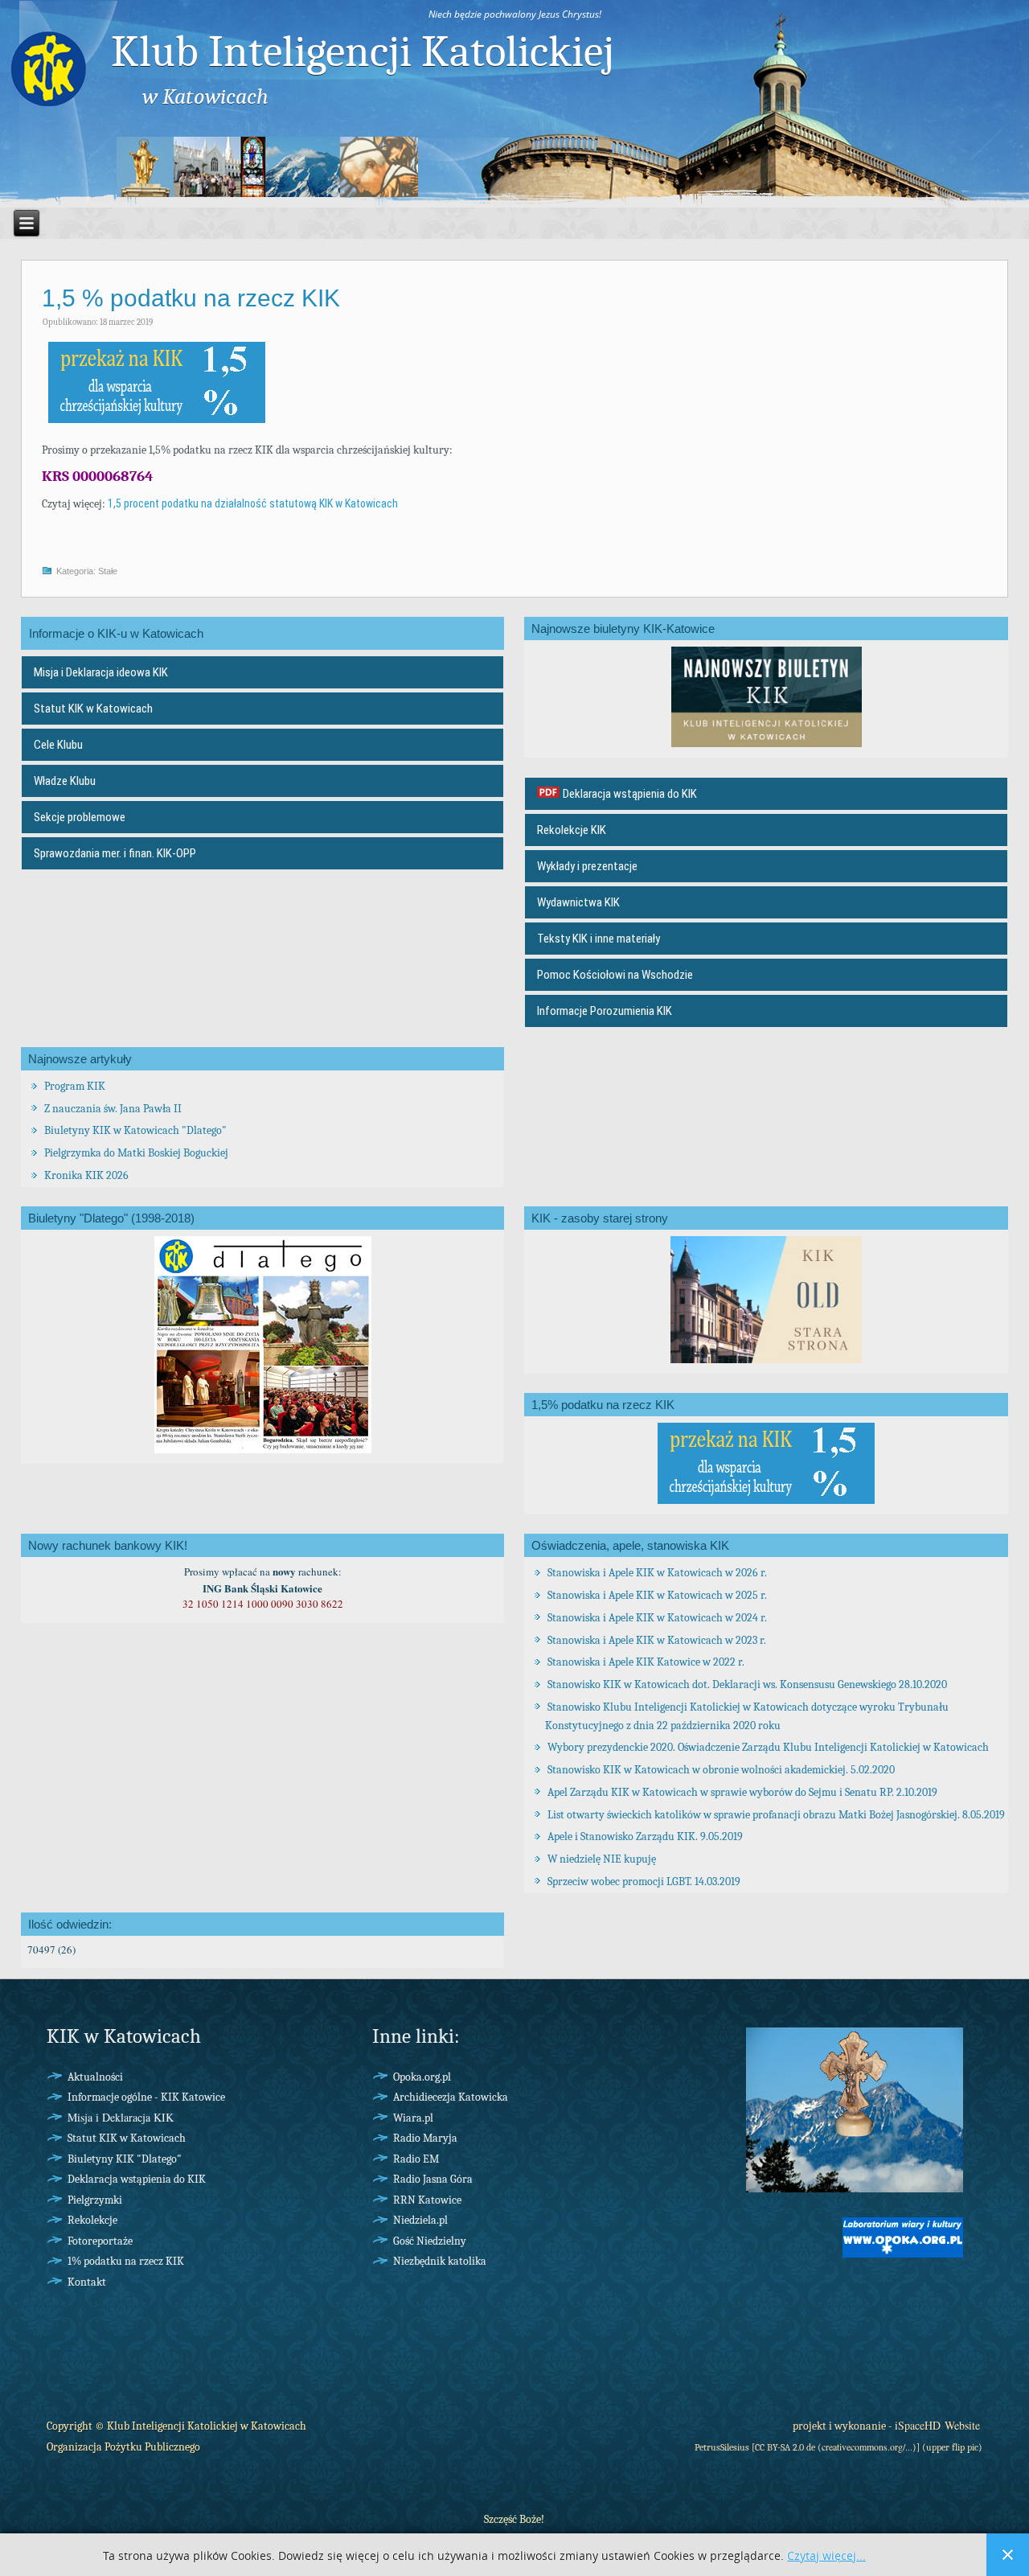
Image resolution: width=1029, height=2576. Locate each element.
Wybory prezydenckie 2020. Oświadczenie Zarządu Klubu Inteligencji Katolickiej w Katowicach (768, 1747)
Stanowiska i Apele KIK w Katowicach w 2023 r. (657, 1640)
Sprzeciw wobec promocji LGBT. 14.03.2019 (644, 1882)
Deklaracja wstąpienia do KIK (630, 794)
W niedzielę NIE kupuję (602, 1859)
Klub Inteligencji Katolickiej (363, 51)
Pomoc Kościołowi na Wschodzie (615, 975)
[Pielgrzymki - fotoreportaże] (855, 2198)
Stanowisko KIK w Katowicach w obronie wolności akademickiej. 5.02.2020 (721, 1770)
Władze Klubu (65, 781)
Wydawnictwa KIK (578, 902)
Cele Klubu (58, 745)
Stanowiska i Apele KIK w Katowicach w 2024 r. (657, 1618)
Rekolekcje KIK (572, 830)
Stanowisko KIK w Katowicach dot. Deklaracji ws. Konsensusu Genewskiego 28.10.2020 (747, 1684)
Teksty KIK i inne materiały (599, 939)
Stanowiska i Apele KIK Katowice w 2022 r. (646, 1662)
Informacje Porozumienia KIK (605, 1011)
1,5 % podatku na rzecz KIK (191, 298)
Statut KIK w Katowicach (93, 709)
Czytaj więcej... (826, 2556)
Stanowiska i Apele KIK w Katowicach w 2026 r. (657, 1573)
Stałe (108, 571)
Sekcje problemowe (80, 817)
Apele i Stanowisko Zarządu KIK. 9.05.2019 (645, 1836)
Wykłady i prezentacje (587, 866)
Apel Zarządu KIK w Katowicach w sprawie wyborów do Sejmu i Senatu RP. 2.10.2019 (742, 1792)
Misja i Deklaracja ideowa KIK (101, 672)
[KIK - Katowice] (48, 68)
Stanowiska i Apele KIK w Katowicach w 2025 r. (657, 1595)
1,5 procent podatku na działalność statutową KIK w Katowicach (253, 503)
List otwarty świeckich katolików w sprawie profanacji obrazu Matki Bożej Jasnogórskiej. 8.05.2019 (776, 1815)
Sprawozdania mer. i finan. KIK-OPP (115, 853)
